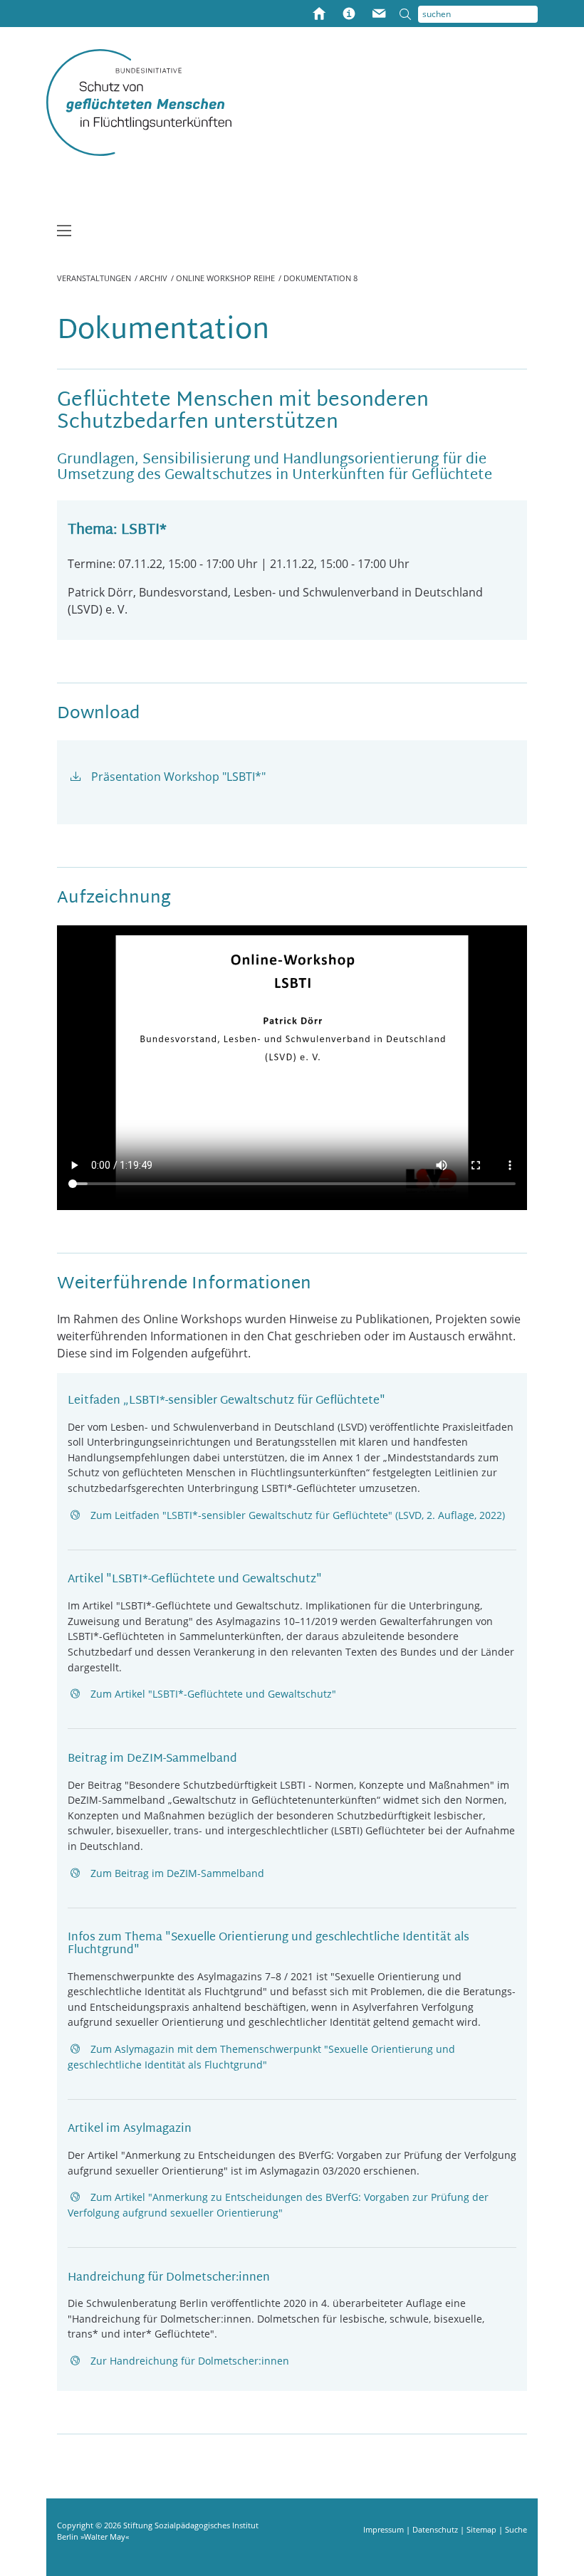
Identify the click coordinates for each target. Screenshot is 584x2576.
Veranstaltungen (94, 278)
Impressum (385, 2529)
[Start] (319, 15)
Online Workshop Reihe (225, 278)
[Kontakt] (379, 15)
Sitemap (483, 2529)
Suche (516, 2529)
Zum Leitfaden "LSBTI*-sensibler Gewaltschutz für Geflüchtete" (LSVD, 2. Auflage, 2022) (298, 1515)
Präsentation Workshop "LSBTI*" (178, 777)
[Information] (349, 15)
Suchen (409, 14)
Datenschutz (436, 2529)
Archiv (153, 278)
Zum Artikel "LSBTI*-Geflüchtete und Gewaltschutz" (213, 1694)
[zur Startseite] (139, 102)
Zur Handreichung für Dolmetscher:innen (190, 2361)
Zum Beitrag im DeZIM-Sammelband (177, 1873)
